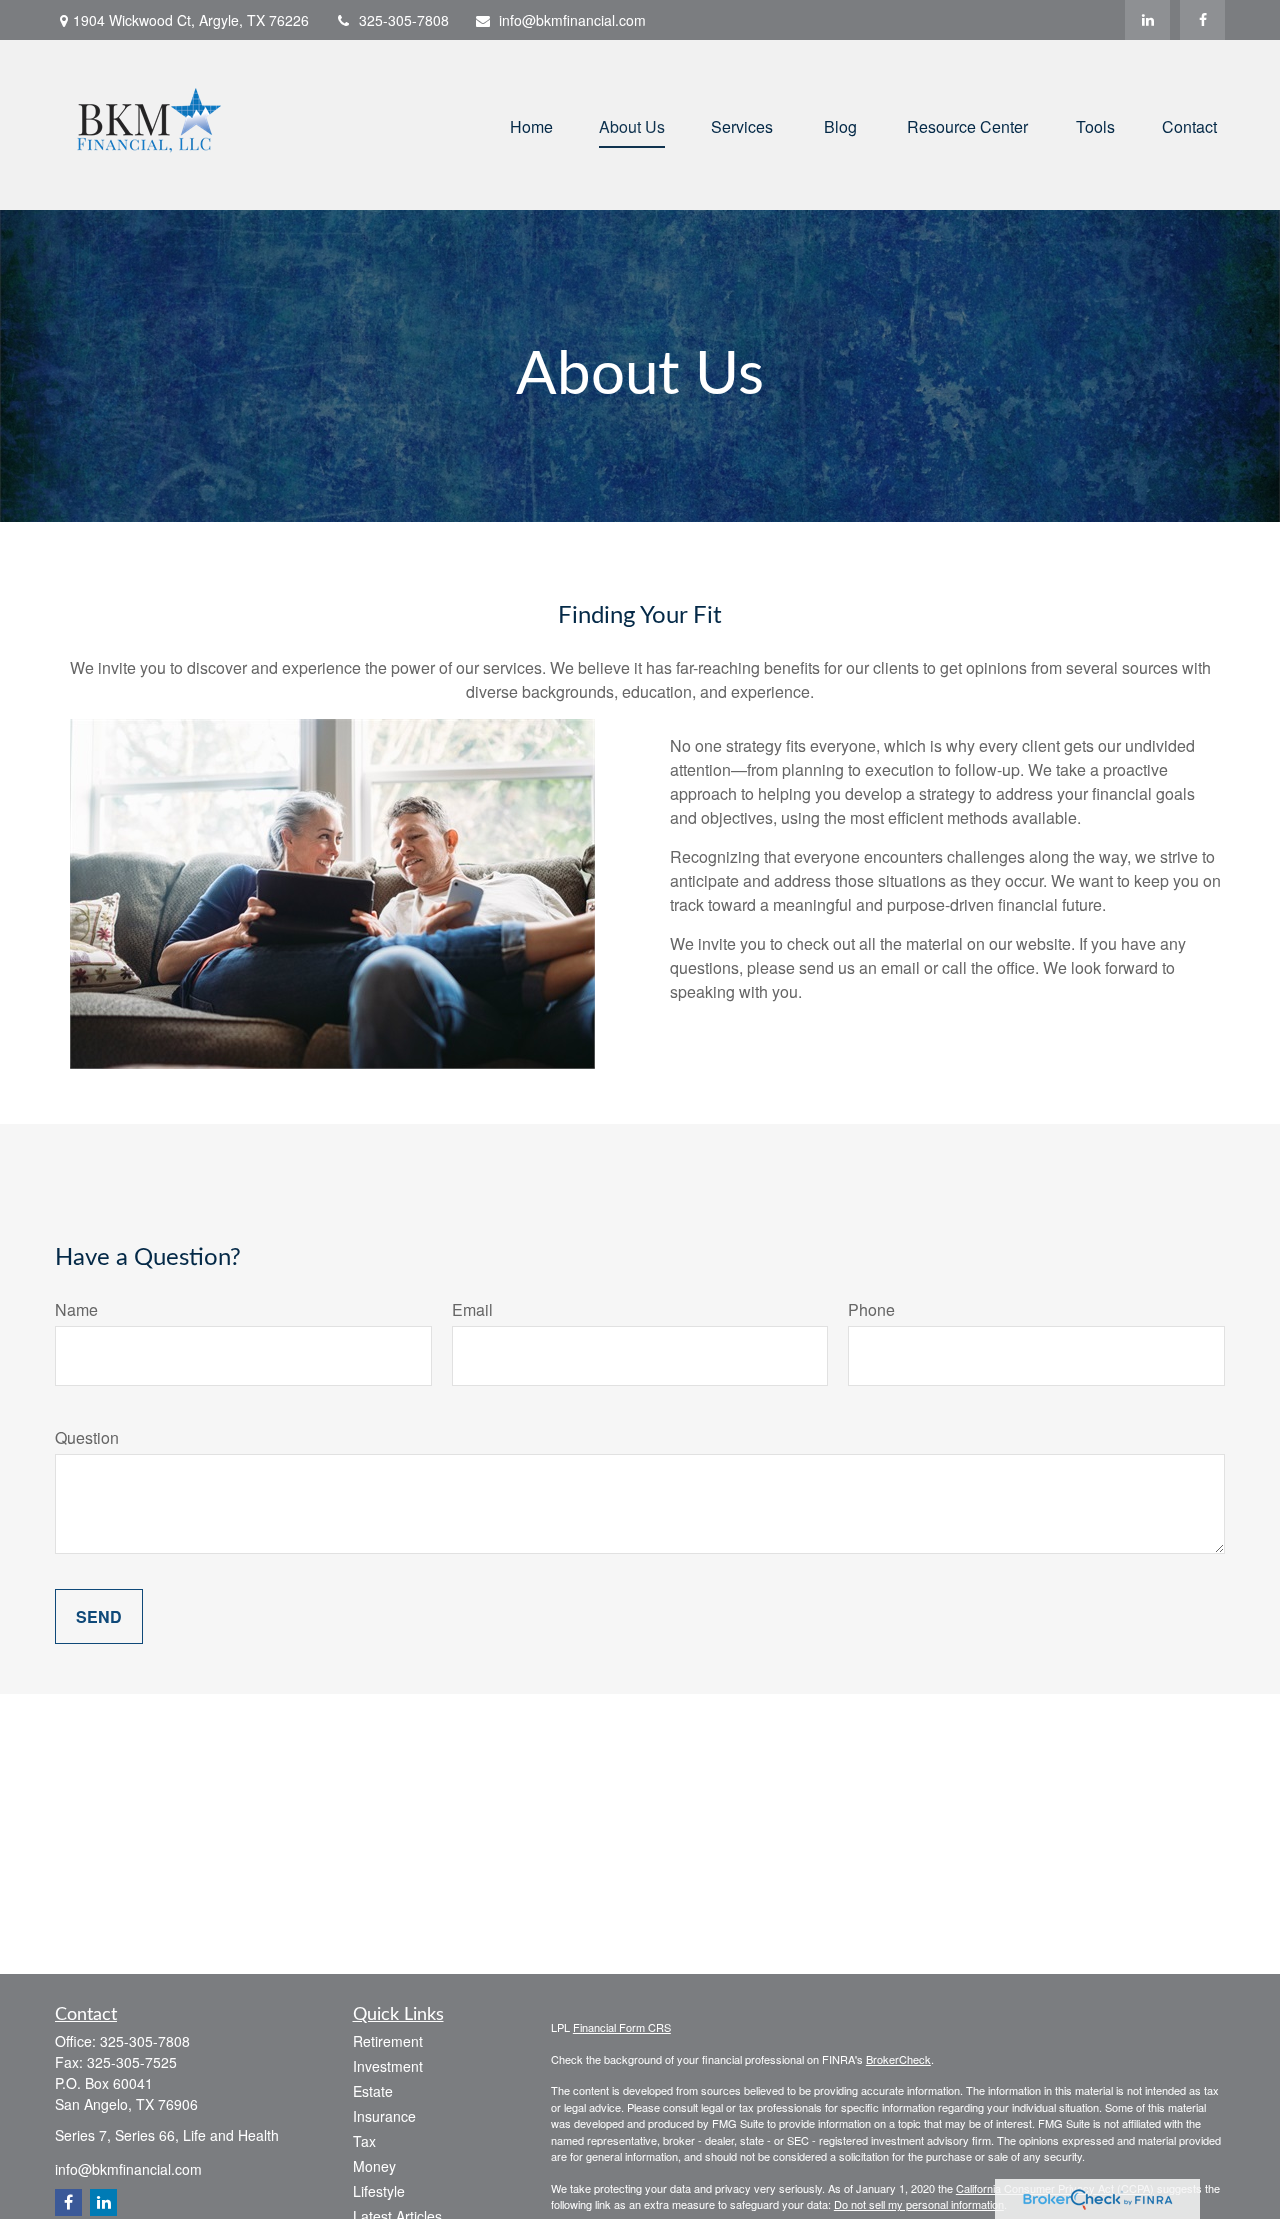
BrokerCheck (898, 2059)
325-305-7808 (404, 20)
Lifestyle (379, 2191)
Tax (364, 2141)
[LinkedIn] (1147, 20)
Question (87, 1437)
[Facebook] (1202, 20)
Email (472, 1309)
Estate (373, 2091)
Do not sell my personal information (919, 2204)
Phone (871, 1309)
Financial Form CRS (622, 2027)
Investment (388, 2066)
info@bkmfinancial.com (572, 20)
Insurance (384, 2116)
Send (99, 1616)
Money (374, 2166)
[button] (531, 124)
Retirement (388, 2041)
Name (76, 1309)
